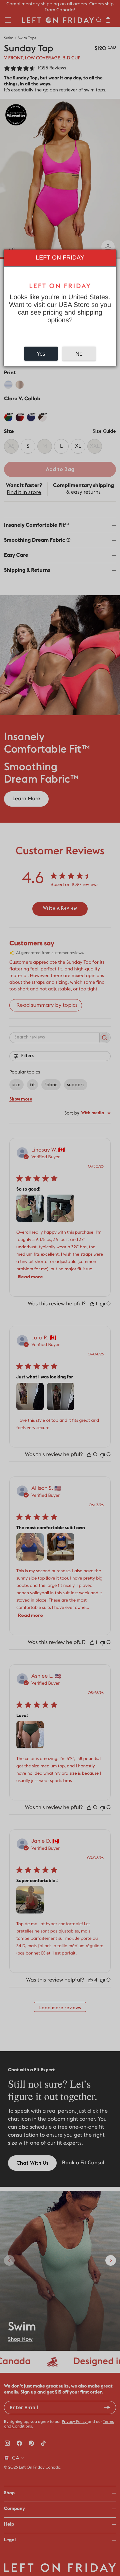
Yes (41, 354)
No (79, 354)
